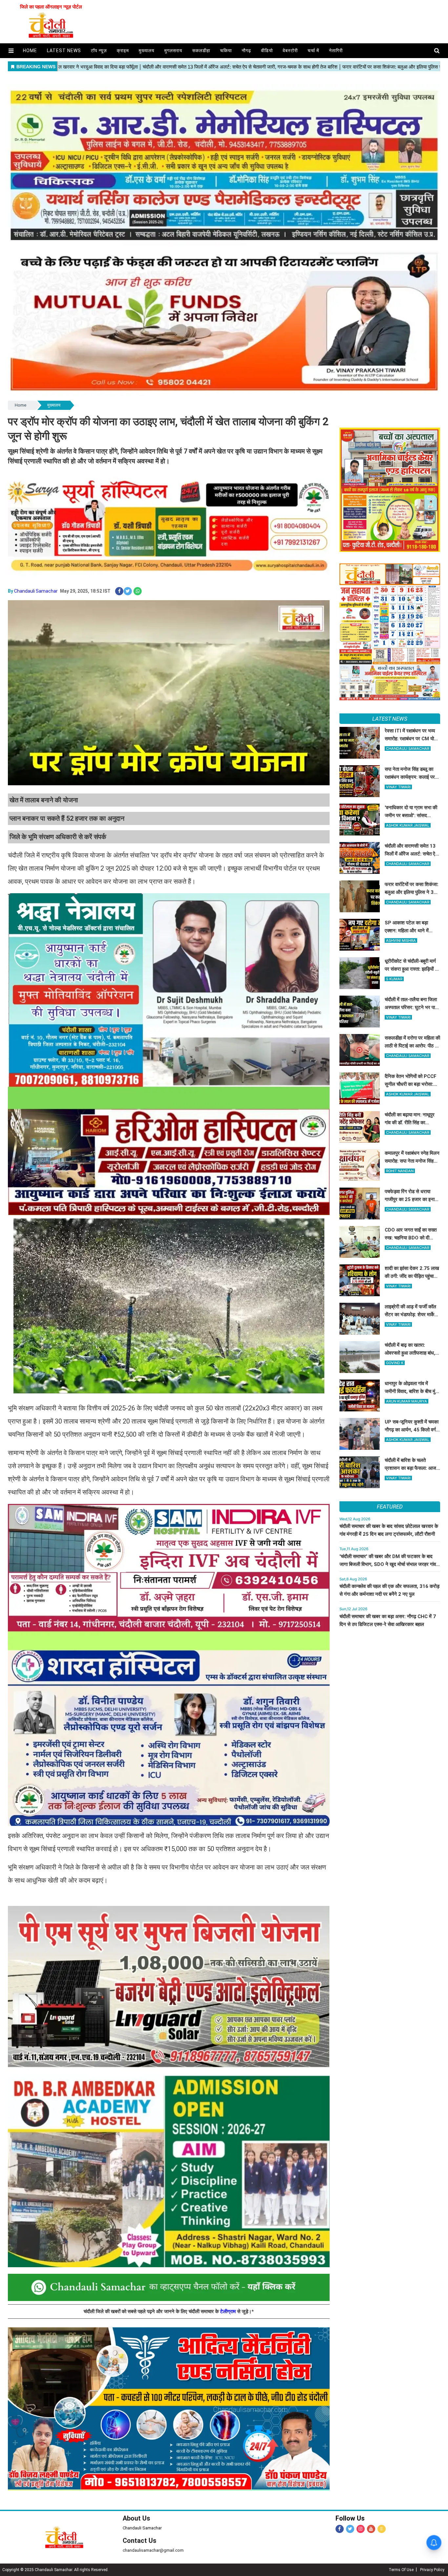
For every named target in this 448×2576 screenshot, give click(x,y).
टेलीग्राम (229, 2312)
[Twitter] (350, 2529)
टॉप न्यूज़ (99, 51)
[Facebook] (340, 2529)
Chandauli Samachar (36, 591)
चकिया (226, 51)
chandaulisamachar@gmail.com (153, 2550)
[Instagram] (361, 2529)
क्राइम (123, 51)
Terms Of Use (401, 2570)
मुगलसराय (173, 51)
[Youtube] (371, 2529)
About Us (136, 2518)
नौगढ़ (246, 51)
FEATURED (390, 1507)
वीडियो (267, 51)
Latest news (64, 51)
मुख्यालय (147, 51)
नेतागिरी (336, 51)
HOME (30, 51)
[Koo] (382, 2529)
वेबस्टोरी (290, 51)
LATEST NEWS (390, 719)
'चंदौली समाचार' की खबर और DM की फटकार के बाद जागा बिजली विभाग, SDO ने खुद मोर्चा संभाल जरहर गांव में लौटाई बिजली (390, 1564)
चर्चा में (313, 51)
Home (20, 405)
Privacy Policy (432, 2570)
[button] (11, 51)
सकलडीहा (201, 51)
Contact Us (140, 2541)
